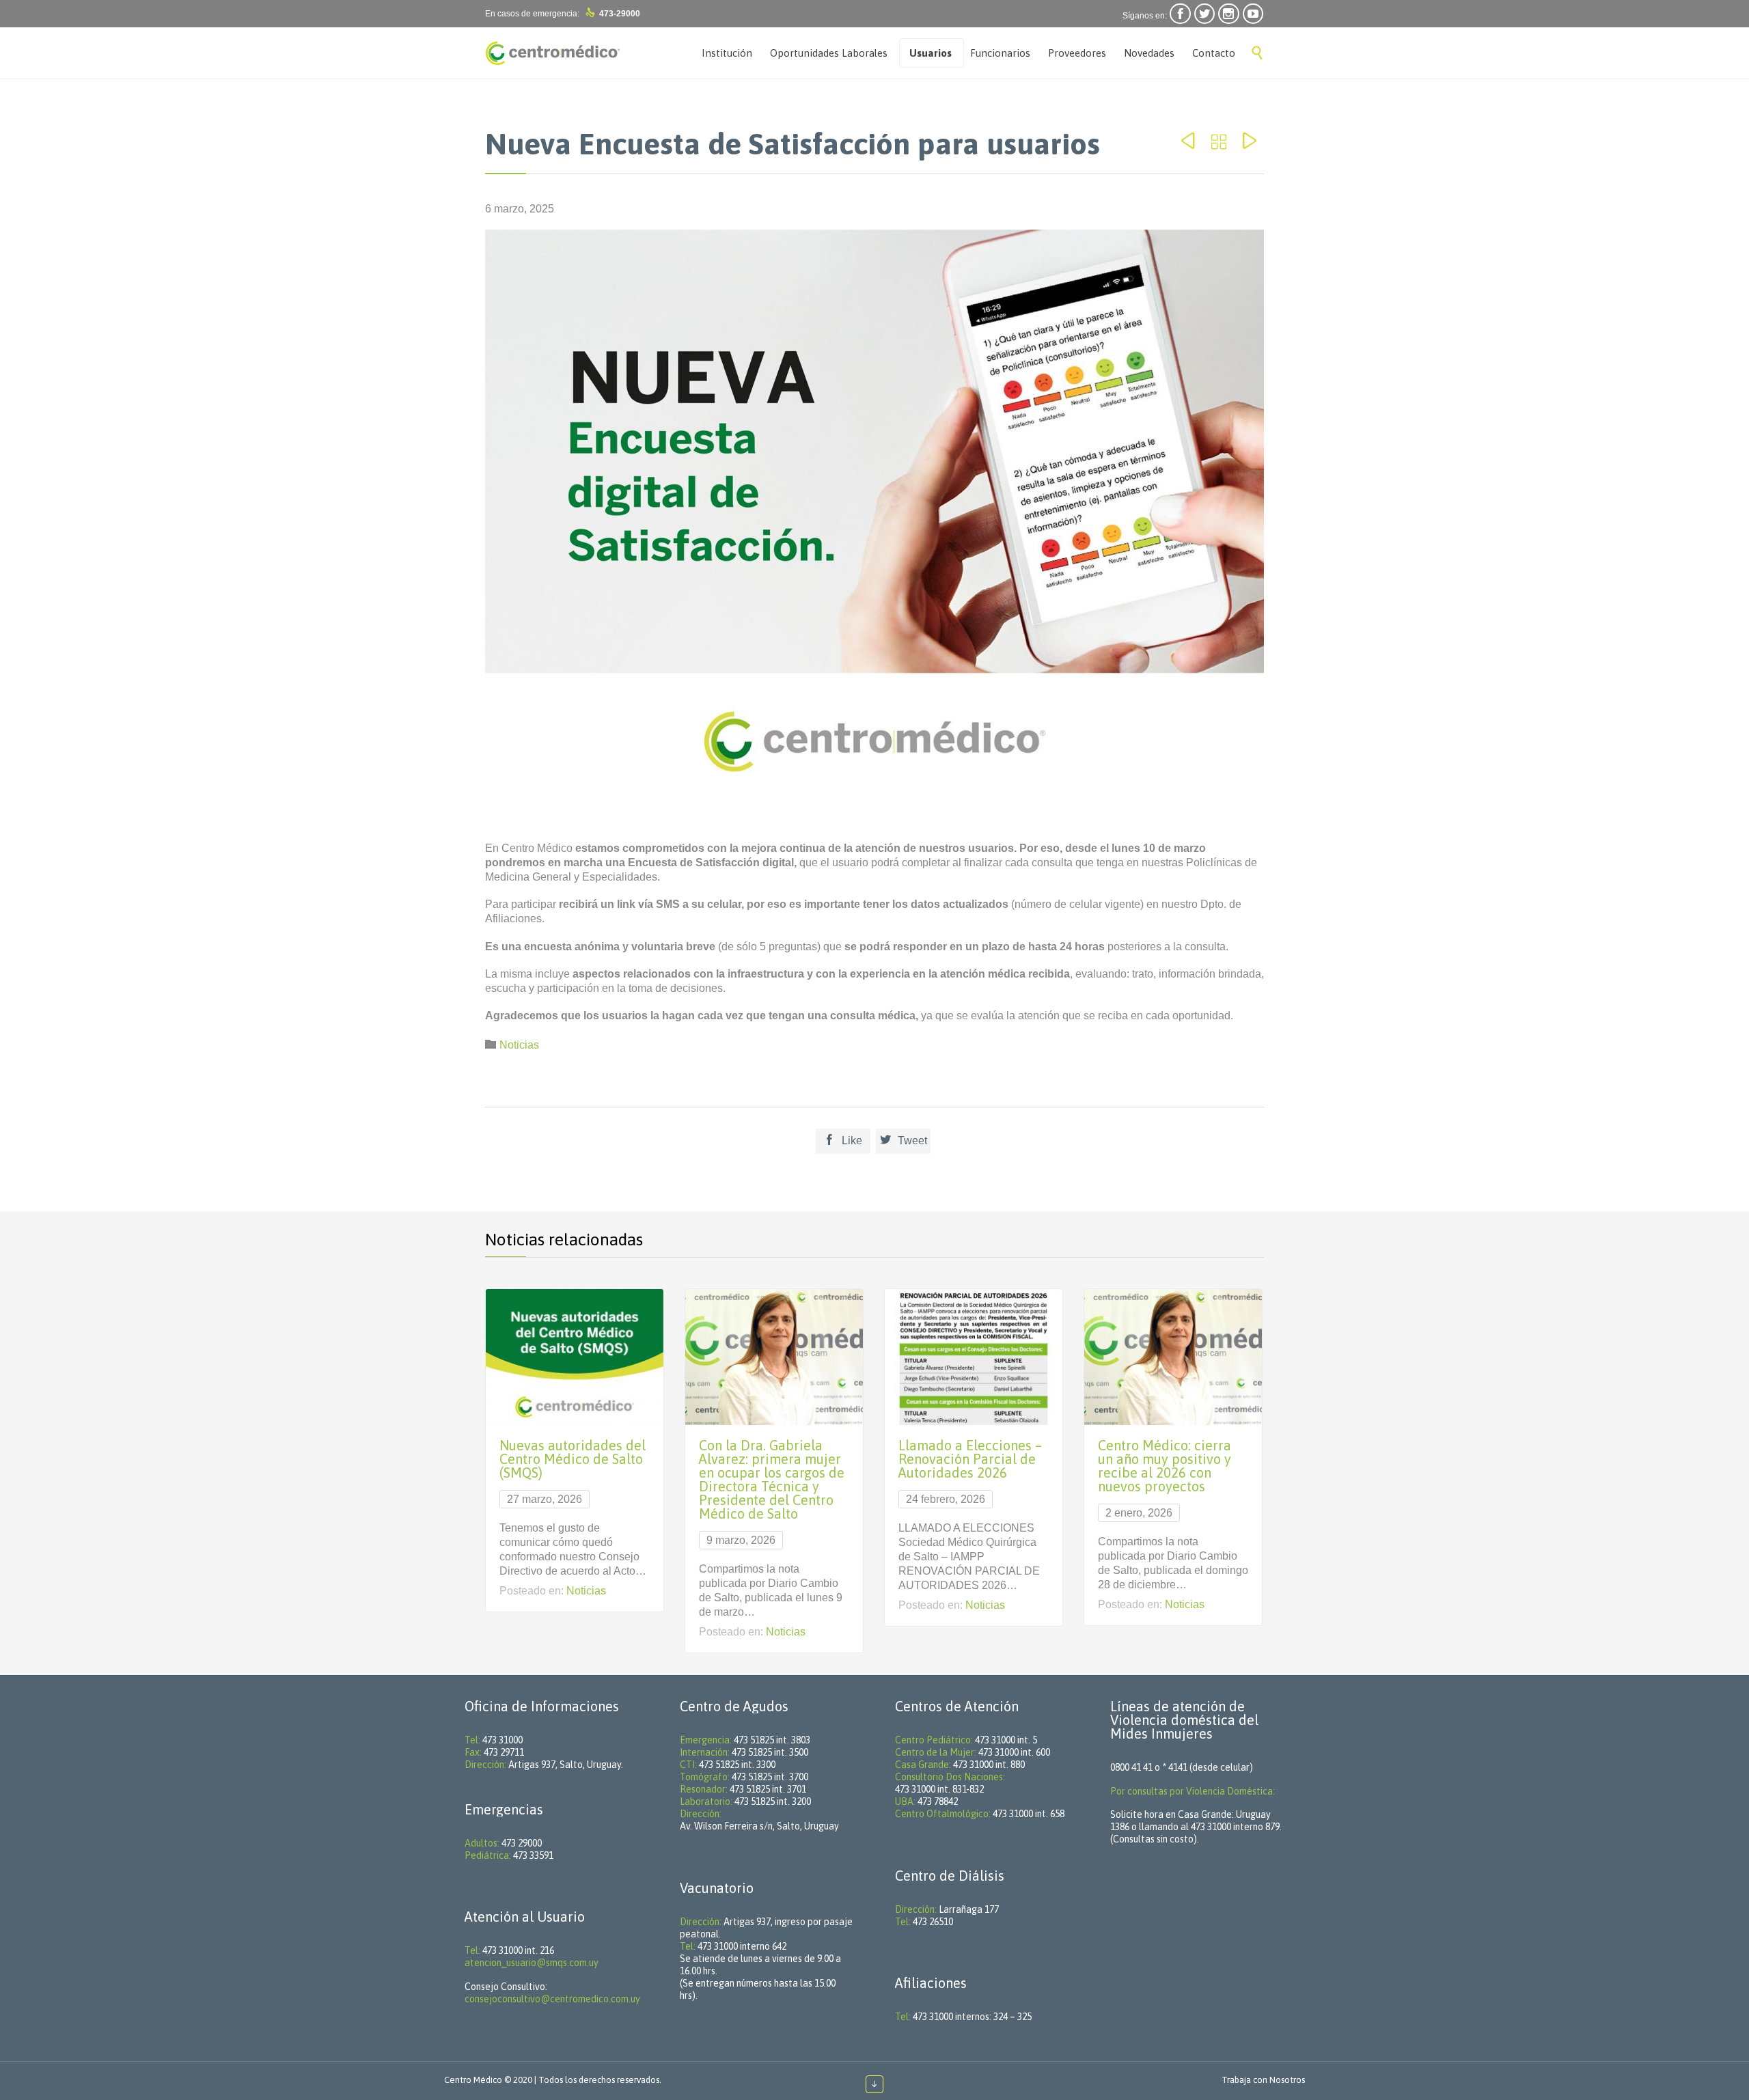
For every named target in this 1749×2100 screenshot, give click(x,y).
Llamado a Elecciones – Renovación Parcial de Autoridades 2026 (970, 1459)
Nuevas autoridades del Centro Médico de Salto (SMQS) (573, 1459)
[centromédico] (553, 53)
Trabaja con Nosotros (1263, 2080)
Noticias (519, 1045)
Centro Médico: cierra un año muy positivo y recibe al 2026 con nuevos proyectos (1165, 1466)
